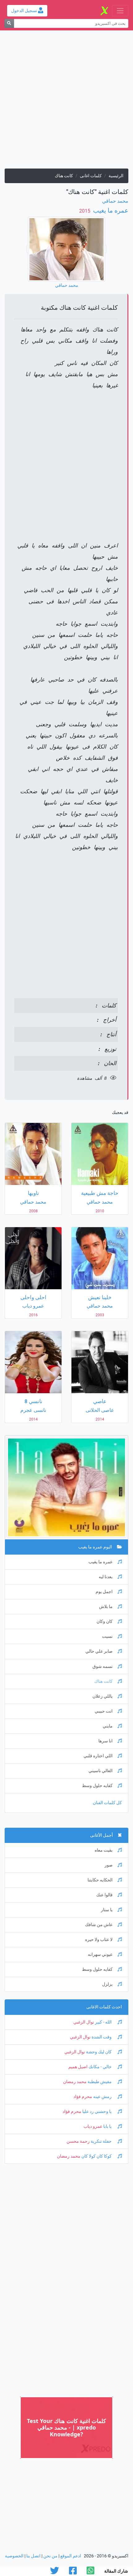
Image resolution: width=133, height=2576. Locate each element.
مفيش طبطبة (100, 2082)
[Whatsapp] (90, 2572)
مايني (108, 1726)
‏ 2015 (85, 211)
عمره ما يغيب (110, 210)
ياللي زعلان (103, 1696)
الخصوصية (14, 2556)
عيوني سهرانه (100, 1955)
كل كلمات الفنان (107, 1803)
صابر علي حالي (99, 1651)
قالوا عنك (104, 1895)
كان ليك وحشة (99, 2052)
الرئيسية (116, 176)
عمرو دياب (93, 2126)
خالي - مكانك (100, 2067)
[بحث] (9, 23)
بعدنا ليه (106, 1577)
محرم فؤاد (83, 2097)
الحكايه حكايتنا (100, 1880)
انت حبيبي (104, 1711)
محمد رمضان (75, 2082)
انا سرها (105, 1741)
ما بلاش (106, 1607)
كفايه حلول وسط (97, 1786)
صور (109, 1865)
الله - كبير (103, 2022)
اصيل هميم (78, 2067)
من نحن (50, 2556)
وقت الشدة (102, 2037)
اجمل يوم (104, 1592)
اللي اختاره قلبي (98, 1756)
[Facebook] (73, 2572)
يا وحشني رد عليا (97, 2112)
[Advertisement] (66, 102)
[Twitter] (55, 2572)
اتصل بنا (33, 2556)
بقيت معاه (104, 1850)
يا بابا (107, 2126)
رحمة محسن (78, 2141)
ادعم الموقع (71, 2556)
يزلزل (107, 1984)
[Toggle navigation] (120, 11)
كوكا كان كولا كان (97, 2156)
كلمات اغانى (91, 176)
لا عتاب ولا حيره (99, 1940)
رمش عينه (102, 2097)
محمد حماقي (115, 201)
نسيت (107, 1636)
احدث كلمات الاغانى (104, 2007)
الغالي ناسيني (101, 1771)
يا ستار (107, 1910)
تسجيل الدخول (25, 11)
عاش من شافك (99, 1925)
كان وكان (105, 1621)
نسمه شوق (103, 1666)
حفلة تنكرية (101, 2141)
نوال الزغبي (84, 2022)
